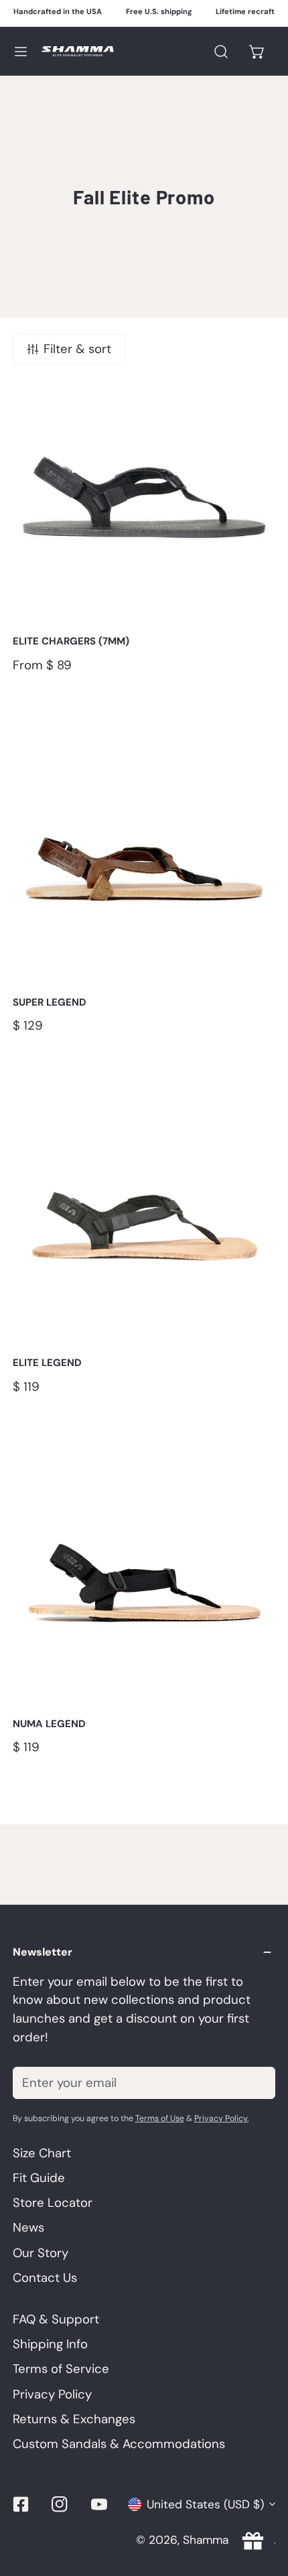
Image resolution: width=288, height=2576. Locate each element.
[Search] (221, 51)
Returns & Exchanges (74, 2419)
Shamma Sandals (228, 2540)
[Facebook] (20, 2504)
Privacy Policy (52, 2394)
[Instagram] (60, 2504)
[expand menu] (21, 51)
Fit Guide (39, 2178)
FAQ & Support (56, 2319)
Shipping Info (50, 2344)
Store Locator (53, 2203)
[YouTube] (99, 2504)
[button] (258, 51)
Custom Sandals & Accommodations (119, 2444)
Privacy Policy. (221, 2118)
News (28, 2228)
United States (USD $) (205, 2504)
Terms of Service (61, 2369)
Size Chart (42, 2153)
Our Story (41, 2253)
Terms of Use (160, 2118)
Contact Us (45, 2278)
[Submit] (256, 2082)
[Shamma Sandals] (78, 51)
